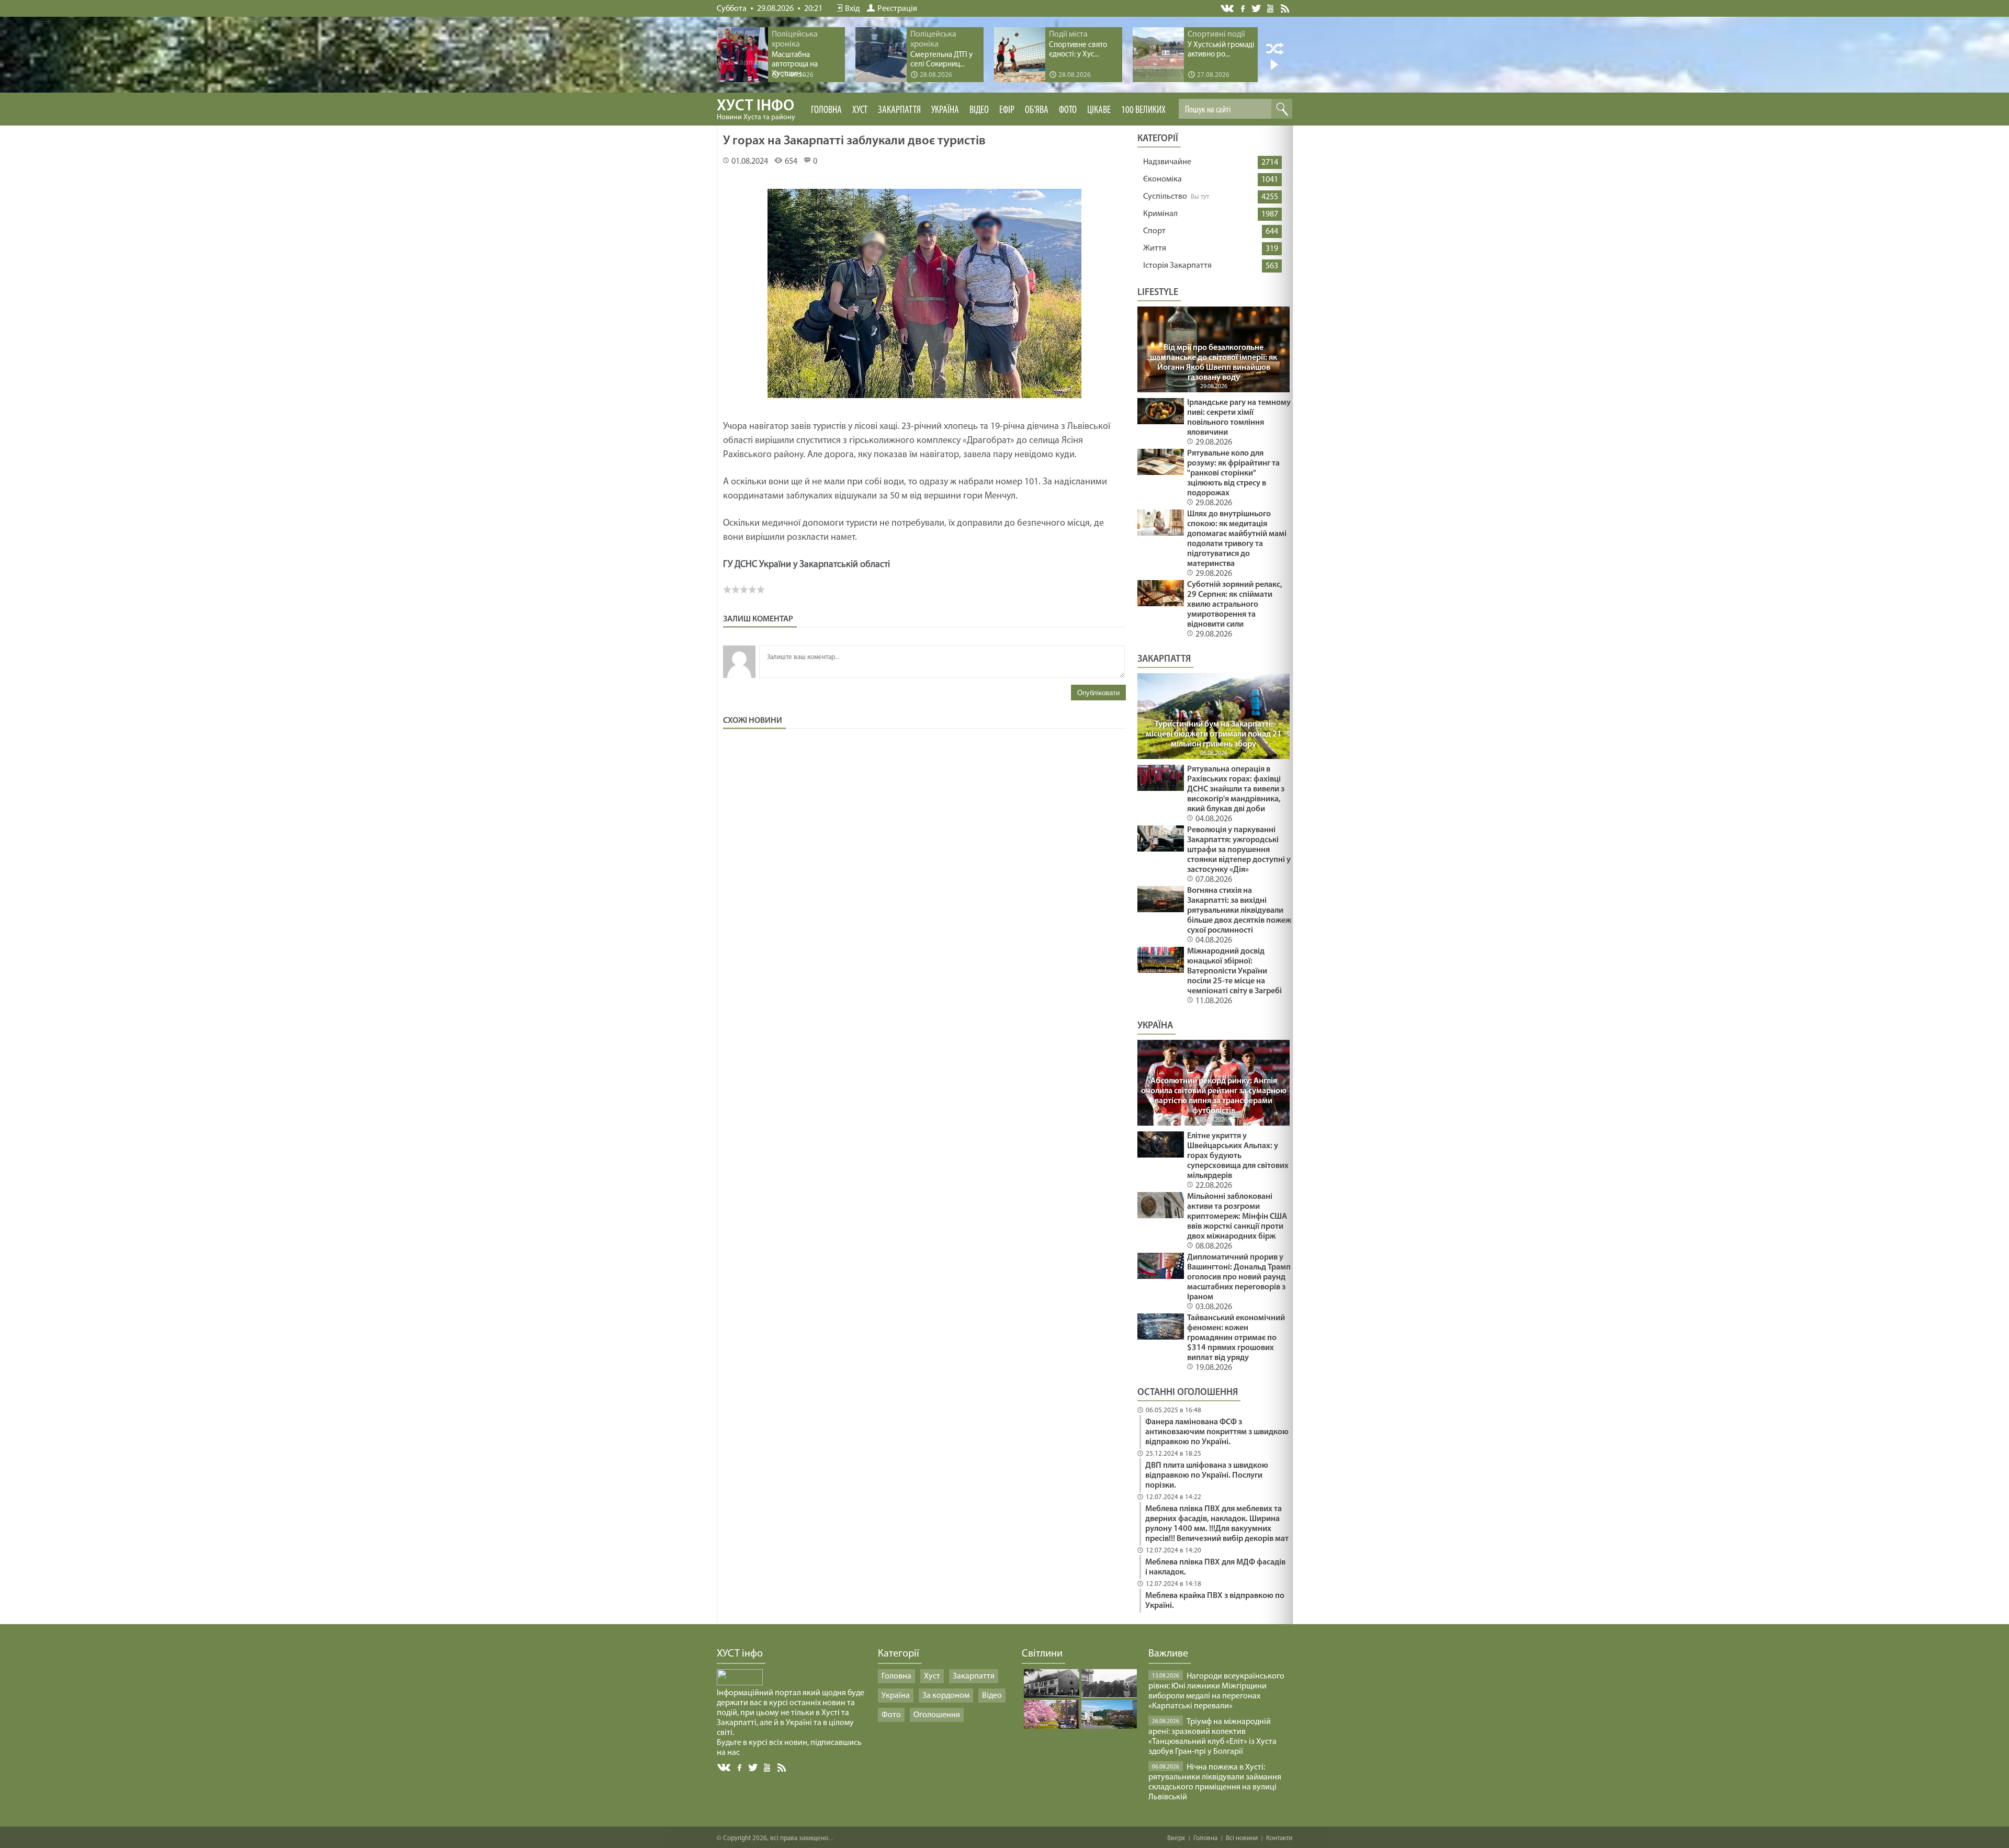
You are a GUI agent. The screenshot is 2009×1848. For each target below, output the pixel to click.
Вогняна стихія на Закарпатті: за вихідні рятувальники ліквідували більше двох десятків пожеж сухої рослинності (1239, 911)
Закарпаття (899, 110)
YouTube (1271, 8)
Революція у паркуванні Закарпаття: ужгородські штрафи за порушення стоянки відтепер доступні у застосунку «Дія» (1239, 850)
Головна (826, 110)
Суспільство (1165, 197)
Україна (945, 110)
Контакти (1279, 1838)
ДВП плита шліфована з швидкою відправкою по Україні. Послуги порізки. (1207, 1476)
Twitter (1256, 8)
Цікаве (1099, 110)
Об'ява (1037, 110)
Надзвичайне (1167, 162)
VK (1228, 9)
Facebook (1244, 8)
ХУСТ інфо (756, 110)
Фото (1068, 110)
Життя (1155, 248)
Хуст (860, 110)
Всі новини (1242, 1838)
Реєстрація (897, 9)
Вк (725, 1768)
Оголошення (937, 1715)
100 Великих (1143, 110)
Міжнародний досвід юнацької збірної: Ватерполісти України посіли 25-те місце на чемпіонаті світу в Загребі (1234, 971)
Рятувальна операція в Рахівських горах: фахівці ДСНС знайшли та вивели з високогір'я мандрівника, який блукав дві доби (1236, 789)
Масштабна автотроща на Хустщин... (795, 65)
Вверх (1176, 1838)
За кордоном (946, 1696)
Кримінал (1160, 214)
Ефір (1007, 110)
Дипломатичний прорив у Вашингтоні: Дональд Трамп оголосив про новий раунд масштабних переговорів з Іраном (1239, 1277)
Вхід (852, 9)
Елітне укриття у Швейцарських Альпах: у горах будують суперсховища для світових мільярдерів (1238, 1156)
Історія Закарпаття (1177, 266)
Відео (979, 110)
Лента (1286, 8)
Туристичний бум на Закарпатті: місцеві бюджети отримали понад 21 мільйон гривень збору (1214, 734)
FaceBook (740, 1767)
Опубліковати (1098, 693)
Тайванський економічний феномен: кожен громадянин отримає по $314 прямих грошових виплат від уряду (1236, 1338)
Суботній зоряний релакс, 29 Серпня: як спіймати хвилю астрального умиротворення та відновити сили (1235, 605)
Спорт (1154, 231)
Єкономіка (1162, 179)
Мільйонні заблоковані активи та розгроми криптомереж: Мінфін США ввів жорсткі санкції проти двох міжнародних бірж (1237, 1217)
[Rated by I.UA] (740, 1683)
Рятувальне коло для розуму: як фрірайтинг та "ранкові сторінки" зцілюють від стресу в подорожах (1233, 473)
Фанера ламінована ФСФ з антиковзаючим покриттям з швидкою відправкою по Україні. (1217, 1432)
